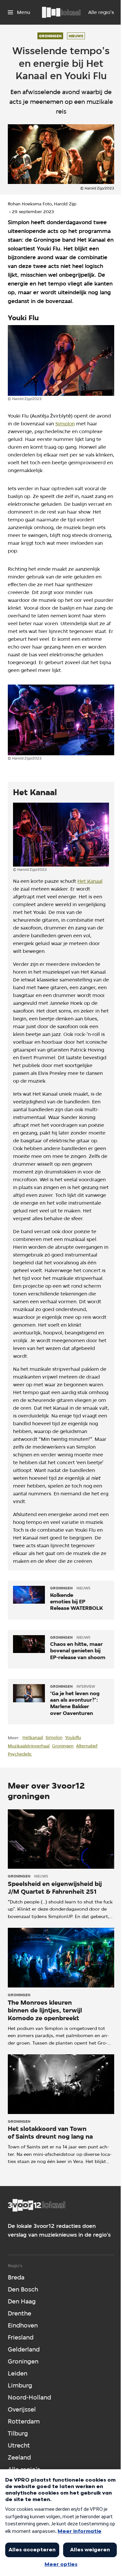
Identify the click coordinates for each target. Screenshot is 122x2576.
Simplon (65, 424)
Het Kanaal (90, 881)
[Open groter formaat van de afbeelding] (61, 360)
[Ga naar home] (61, 12)
